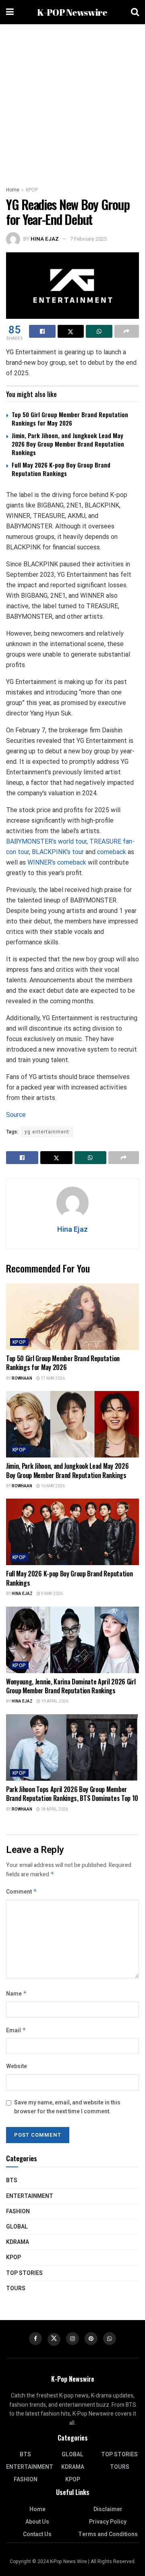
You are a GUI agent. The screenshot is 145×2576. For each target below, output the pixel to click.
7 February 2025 (88, 239)
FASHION (18, 2211)
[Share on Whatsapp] (99, 331)
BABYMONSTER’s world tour (46, 841)
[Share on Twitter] (71, 331)
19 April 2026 (54, 1701)
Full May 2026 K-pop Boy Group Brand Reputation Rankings (61, 469)
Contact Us (37, 2534)
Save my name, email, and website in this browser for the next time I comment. (67, 2107)
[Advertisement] (72, 101)
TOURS (16, 2288)
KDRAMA (18, 2242)
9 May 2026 (52, 1594)
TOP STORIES (24, 2273)
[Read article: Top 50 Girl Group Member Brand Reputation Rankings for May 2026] (72, 1317)
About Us (37, 2522)
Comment (22, 1892)
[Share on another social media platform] (127, 331)
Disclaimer (108, 2509)
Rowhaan (22, 1378)
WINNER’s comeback (58, 862)
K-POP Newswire (72, 12)
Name (17, 1994)
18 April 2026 (54, 1809)
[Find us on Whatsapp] (110, 2339)
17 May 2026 (52, 1378)
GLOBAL (17, 2227)
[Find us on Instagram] (72, 2339)
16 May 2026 (52, 1486)
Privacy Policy (108, 2522)
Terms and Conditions (108, 2534)
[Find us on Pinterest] (91, 2339)
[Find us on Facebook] (35, 2339)
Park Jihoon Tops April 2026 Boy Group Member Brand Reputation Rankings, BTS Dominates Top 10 (72, 1794)
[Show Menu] (10, 12)
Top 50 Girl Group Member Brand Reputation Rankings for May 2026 (70, 419)
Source (16, 1115)
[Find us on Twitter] (54, 2339)
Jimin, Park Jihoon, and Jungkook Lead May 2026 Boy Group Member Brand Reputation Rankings (68, 444)
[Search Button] (135, 12)
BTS (12, 2180)
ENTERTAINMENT (30, 2196)
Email (16, 2030)
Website (17, 2066)
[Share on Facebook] (42, 331)
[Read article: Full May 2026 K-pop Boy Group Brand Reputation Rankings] (72, 1532)
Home (13, 190)
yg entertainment (47, 1132)
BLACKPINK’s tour (58, 852)
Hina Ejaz (45, 239)
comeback (112, 852)
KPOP (32, 190)
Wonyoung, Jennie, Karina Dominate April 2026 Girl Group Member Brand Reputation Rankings (71, 1686)
